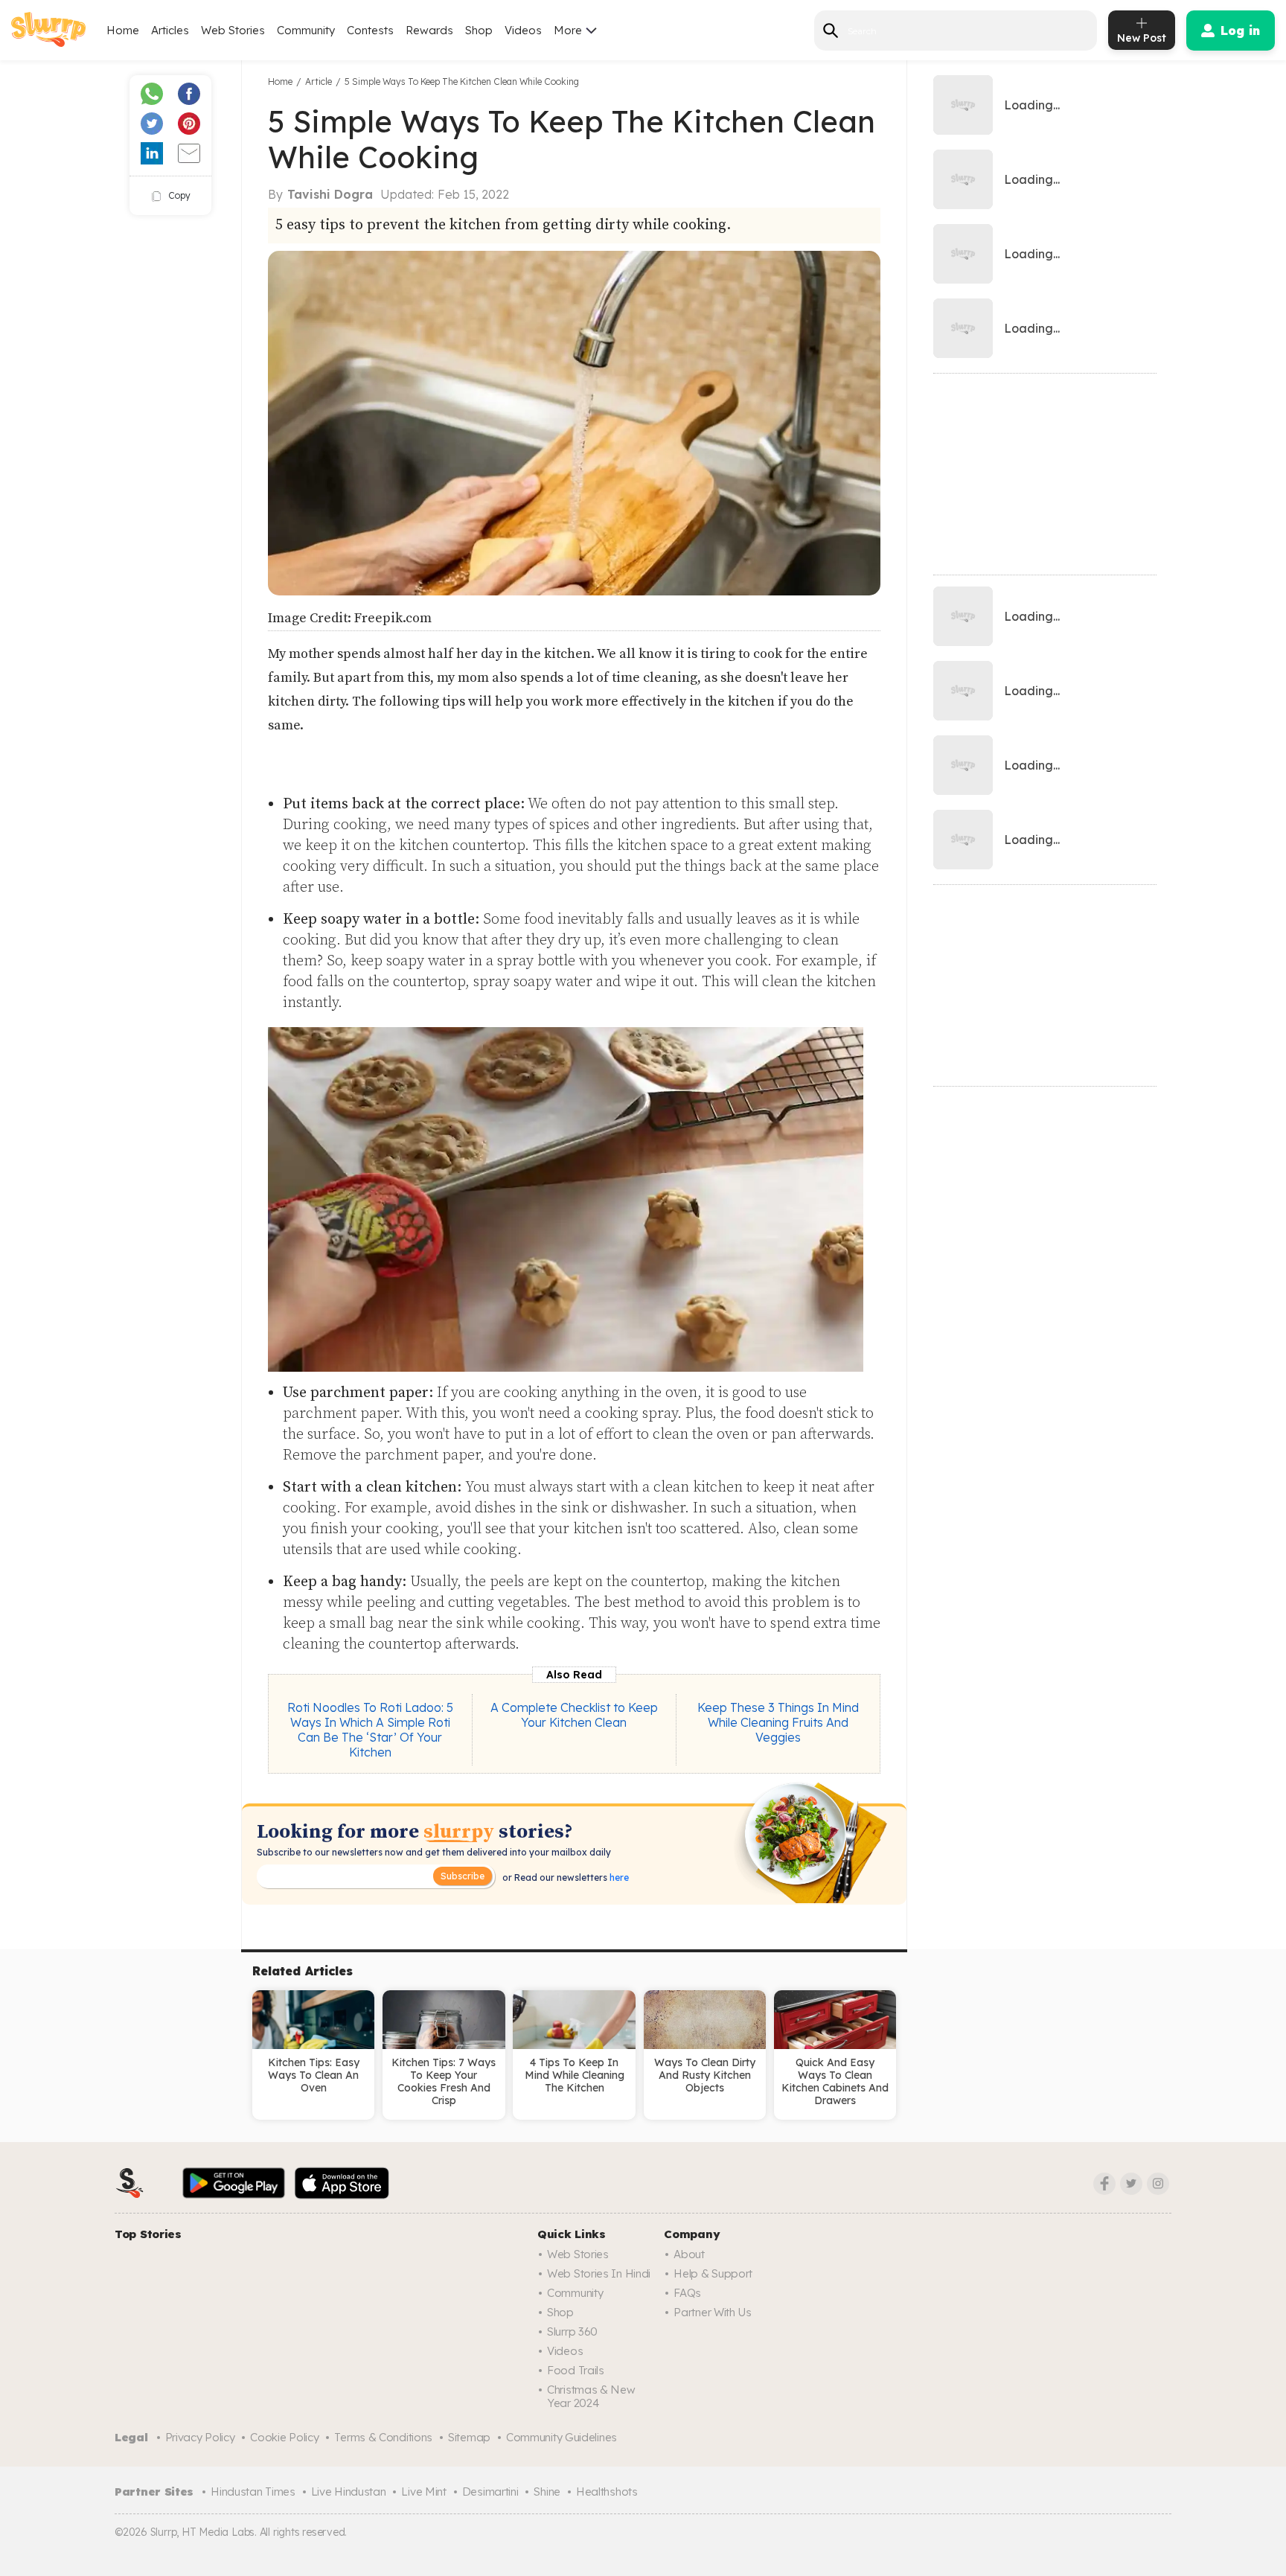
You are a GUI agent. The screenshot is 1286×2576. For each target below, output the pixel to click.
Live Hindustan (349, 2492)
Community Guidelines (562, 2437)
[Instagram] (1158, 2184)
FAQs (687, 2293)
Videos (523, 30)
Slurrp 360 (572, 2331)
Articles (170, 30)
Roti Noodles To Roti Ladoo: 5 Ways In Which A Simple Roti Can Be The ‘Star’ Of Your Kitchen (370, 1730)
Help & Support (713, 2273)
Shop (479, 30)
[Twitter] (1131, 2184)
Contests (370, 30)
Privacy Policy (200, 2437)
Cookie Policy (284, 2437)
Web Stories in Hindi (599, 2273)
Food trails (576, 2370)
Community (306, 30)
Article (319, 82)
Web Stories (233, 30)
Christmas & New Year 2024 (591, 2396)
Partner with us (713, 2312)
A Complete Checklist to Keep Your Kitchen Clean (574, 1715)
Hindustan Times (253, 2492)
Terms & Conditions (383, 2437)
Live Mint (423, 2492)
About (689, 2254)
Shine (547, 2492)
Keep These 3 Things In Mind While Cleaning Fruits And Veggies (778, 1722)
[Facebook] (1104, 2184)
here (618, 1877)
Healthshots (607, 2492)
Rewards (429, 30)
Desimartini (490, 2492)
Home (123, 30)
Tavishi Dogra (330, 194)
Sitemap (469, 2437)
